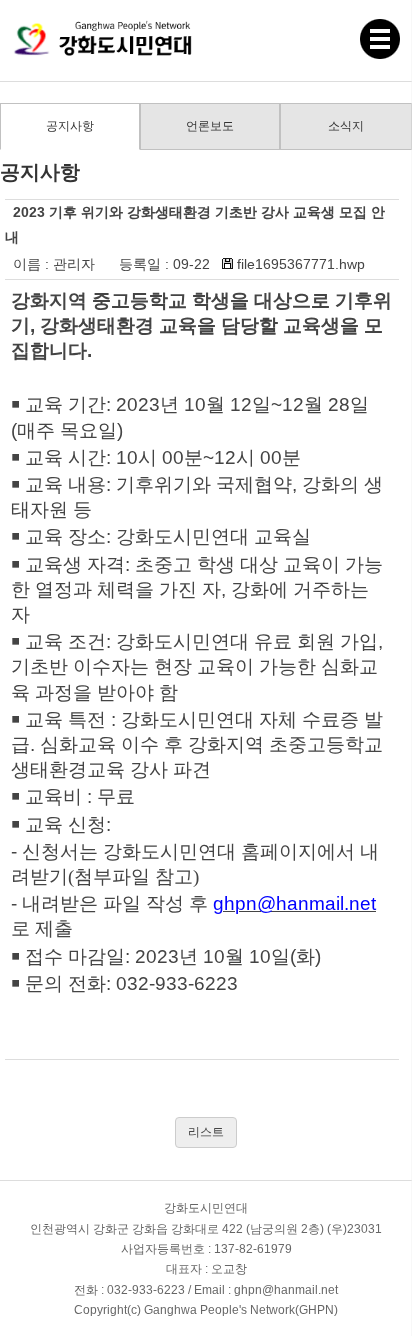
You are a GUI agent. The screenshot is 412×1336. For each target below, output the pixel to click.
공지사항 (70, 126)
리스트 (206, 1132)
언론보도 (210, 126)
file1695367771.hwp (301, 264)
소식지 (346, 126)
